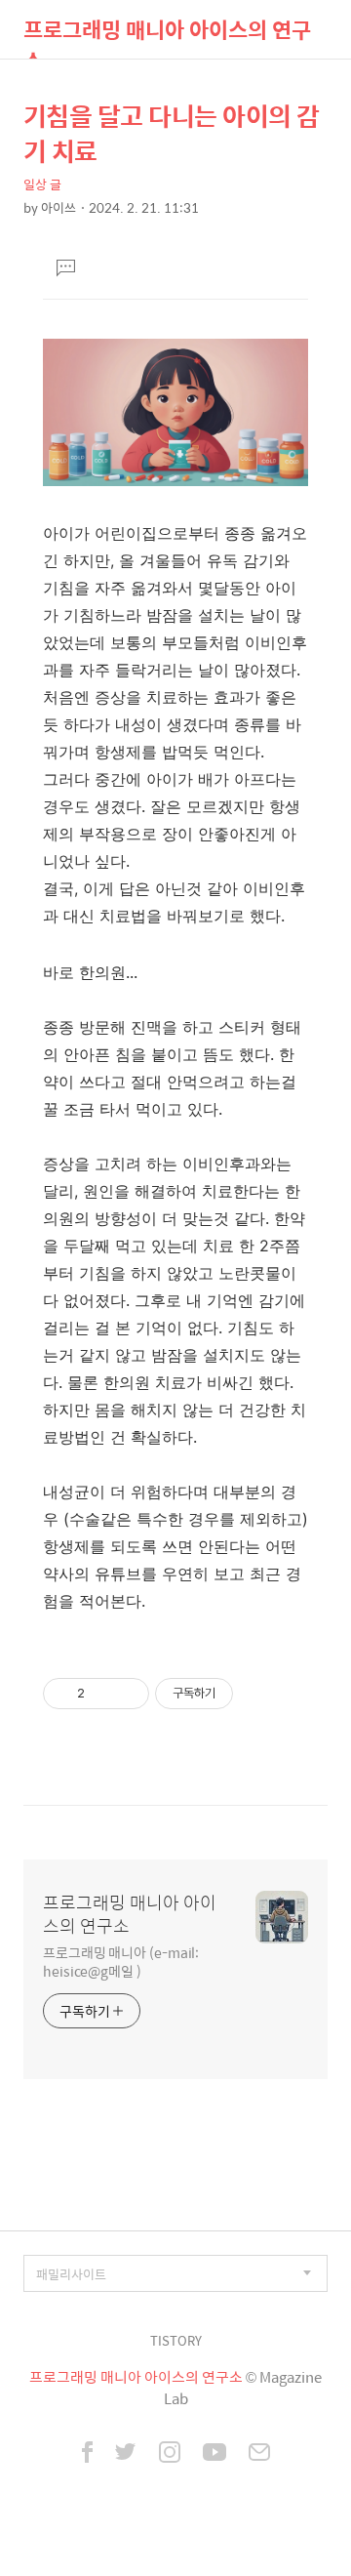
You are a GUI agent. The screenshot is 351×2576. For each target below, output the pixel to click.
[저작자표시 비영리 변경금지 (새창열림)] (259, 1694)
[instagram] (170, 2454)
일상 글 (42, 184)
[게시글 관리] (127, 1694)
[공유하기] (103, 1694)
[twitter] (126, 2454)
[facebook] (87, 2454)
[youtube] (214, 2454)
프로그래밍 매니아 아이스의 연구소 (167, 36)
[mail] (259, 2454)
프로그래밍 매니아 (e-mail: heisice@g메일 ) (121, 1961)
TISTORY (176, 2340)
